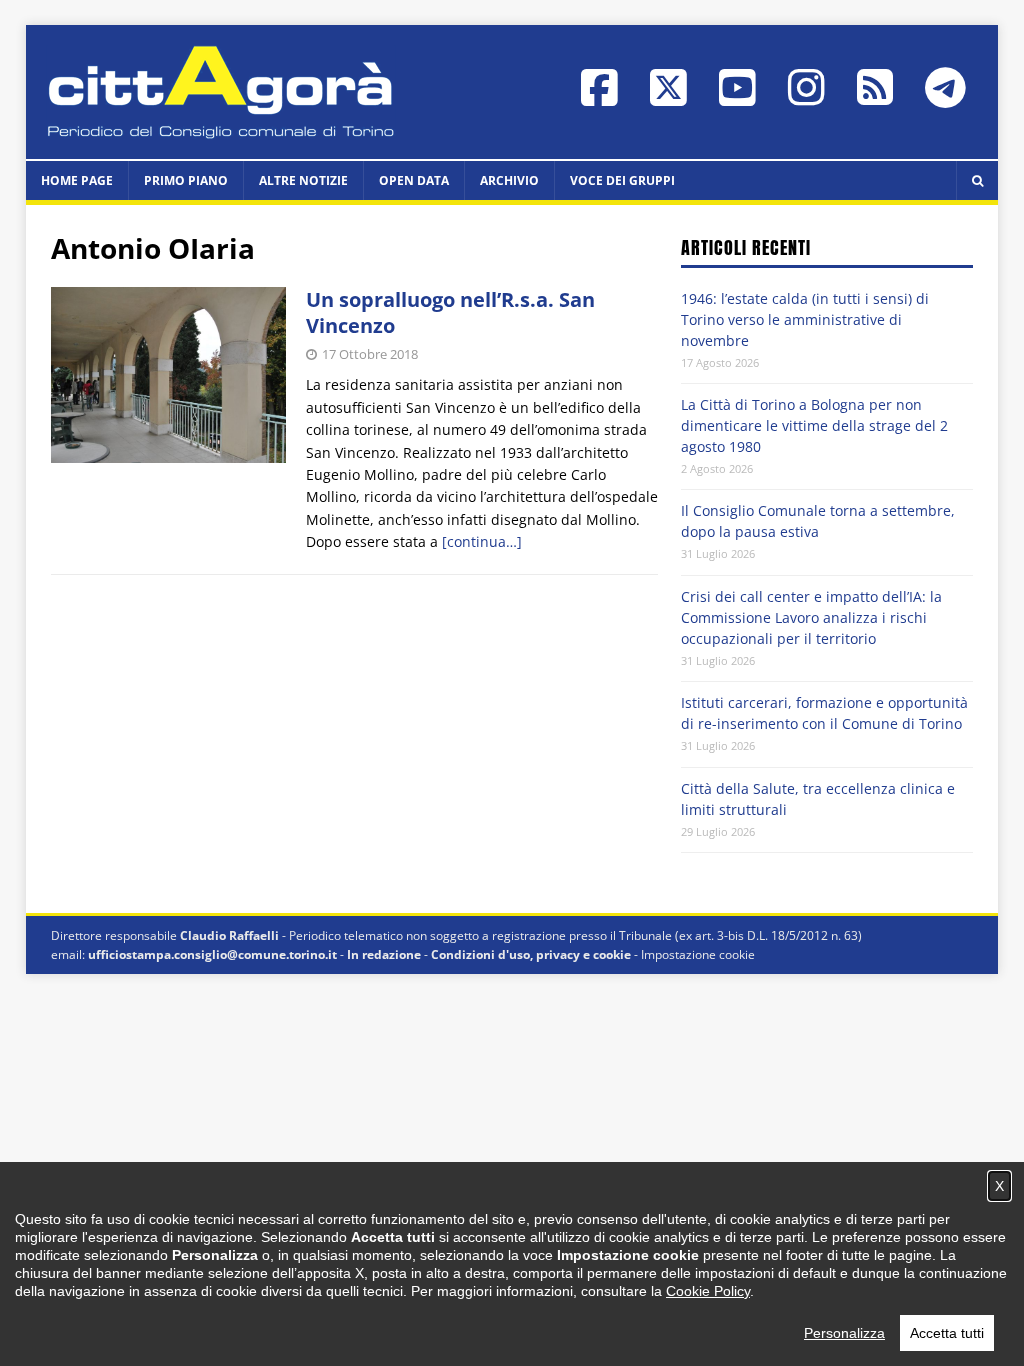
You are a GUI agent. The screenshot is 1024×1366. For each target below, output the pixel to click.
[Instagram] (806, 97)
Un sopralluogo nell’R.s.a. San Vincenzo (450, 312)
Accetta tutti (947, 1333)
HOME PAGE (77, 180)
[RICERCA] (977, 180)
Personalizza (844, 1333)
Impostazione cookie (698, 954)
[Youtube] (737, 97)
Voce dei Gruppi (622, 180)
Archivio (509, 180)
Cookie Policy (708, 1291)
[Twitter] (668, 97)
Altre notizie (303, 180)
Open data (414, 180)
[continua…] (482, 541)
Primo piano (186, 180)
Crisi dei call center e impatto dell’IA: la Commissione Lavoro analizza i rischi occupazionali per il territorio (811, 617)
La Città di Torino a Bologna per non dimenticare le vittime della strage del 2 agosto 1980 (814, 425)
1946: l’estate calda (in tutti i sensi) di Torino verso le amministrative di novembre (805, 319)
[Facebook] (599, 97)
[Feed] (875, 96)
